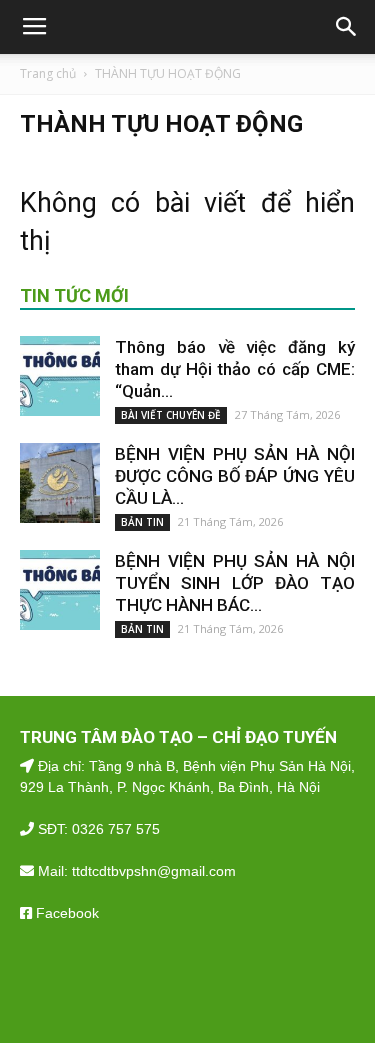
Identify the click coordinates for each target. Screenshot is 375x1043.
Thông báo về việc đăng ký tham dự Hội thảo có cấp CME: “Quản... (235, 369)
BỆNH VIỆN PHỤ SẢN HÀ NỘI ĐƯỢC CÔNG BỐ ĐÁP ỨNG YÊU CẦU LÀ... (235, 476)
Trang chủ (48, 73)
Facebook (65, 913)
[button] (347, 27)
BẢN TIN (142, 522)
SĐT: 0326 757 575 (97, 829)
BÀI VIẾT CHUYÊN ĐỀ (171, 415)
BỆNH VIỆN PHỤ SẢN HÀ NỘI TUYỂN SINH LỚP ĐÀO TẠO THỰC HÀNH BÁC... (235, 583)
